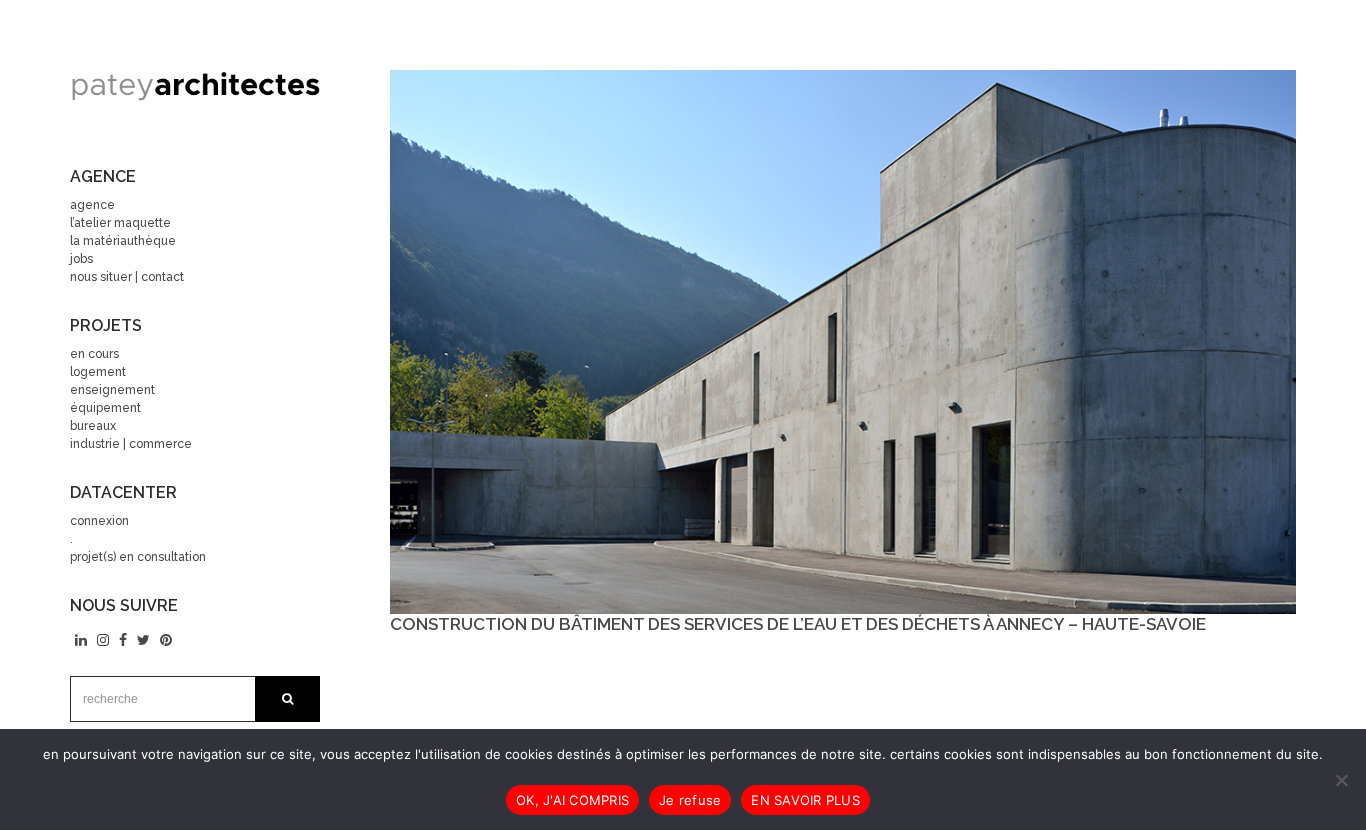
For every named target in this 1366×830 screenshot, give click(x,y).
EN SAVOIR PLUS (805, 800)
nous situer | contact (127, 277)
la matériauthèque (123, 241)
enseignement (112, 390)
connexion (99, 521)
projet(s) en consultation (138, 557)
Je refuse (690, 800)
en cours (94, 354)
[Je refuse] (1341, 780)
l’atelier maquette (120, 223)
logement (98, 372)
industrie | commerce (131, 444)
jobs (81, 259)
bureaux (93, 426)
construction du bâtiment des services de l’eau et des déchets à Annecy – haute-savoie (798, 624)
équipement (105, 408)
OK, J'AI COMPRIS (572, 800)
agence (92, 205)
